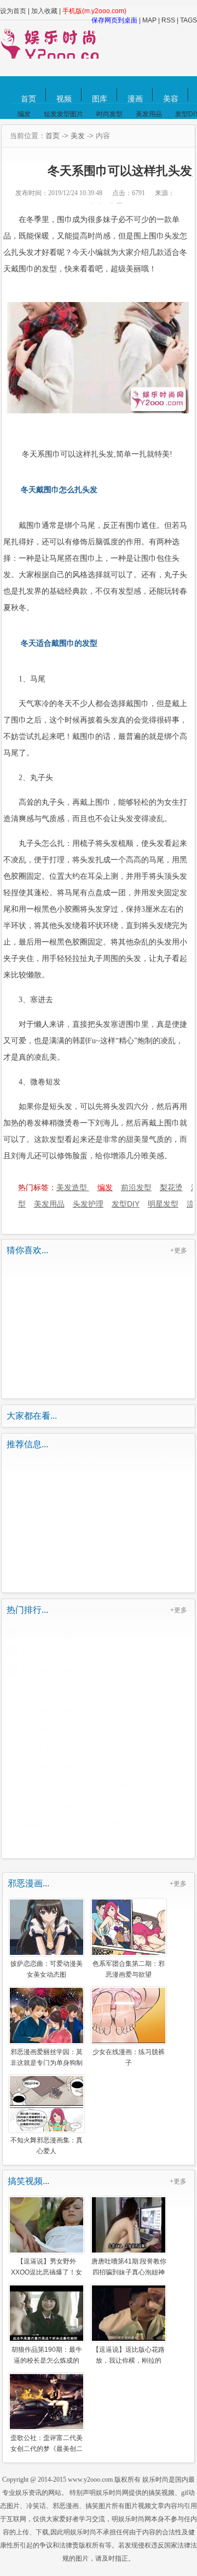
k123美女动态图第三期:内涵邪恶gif (74, 1633)
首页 (28, 99)
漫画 (135, 99)
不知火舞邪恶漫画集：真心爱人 (47, 2145)
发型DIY (126, 1204)
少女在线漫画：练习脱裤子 (129, 2057)
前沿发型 (136, 1187)
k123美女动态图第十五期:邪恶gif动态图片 (84, 1767)
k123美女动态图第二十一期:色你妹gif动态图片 (91, 1844)
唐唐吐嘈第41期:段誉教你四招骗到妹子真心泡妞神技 (129, 2266)
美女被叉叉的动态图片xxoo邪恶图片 (76, 1824)
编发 (24, 114)
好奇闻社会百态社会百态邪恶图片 (72, 1728)
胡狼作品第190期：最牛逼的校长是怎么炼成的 (47, 2355)
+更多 (179, 1250)
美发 (78, 136)
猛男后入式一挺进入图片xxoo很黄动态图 (83, 1786)
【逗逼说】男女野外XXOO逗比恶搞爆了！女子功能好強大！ (47, 2266)
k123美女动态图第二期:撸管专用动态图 (80, 1690)
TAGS (189, 20)
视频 (64, 99)
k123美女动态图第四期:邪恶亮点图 (74, 1709)
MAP (149, 20)
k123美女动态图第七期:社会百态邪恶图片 (84, 1748)
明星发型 (163, 1204)
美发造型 (73, 1187)
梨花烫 (171, 1187)
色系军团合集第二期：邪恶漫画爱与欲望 (129, 1969)
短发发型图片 (63, 114)
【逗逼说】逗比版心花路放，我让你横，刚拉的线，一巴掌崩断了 (129, 2355)
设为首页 (13, 11)
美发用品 (149, 114)
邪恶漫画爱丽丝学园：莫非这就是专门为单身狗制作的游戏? (47, 2057)
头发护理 (88, 1204)
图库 (100, 99)
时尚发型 (109, 114)
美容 (171, 99)
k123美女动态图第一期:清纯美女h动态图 (82, 1652)
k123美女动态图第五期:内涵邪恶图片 (77, 1805)
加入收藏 (44, 11)
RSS (168, 20)
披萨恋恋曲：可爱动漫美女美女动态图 (47, 1969)
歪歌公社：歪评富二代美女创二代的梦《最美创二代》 (47, 2443)
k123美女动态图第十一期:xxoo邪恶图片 (81, 1671)
